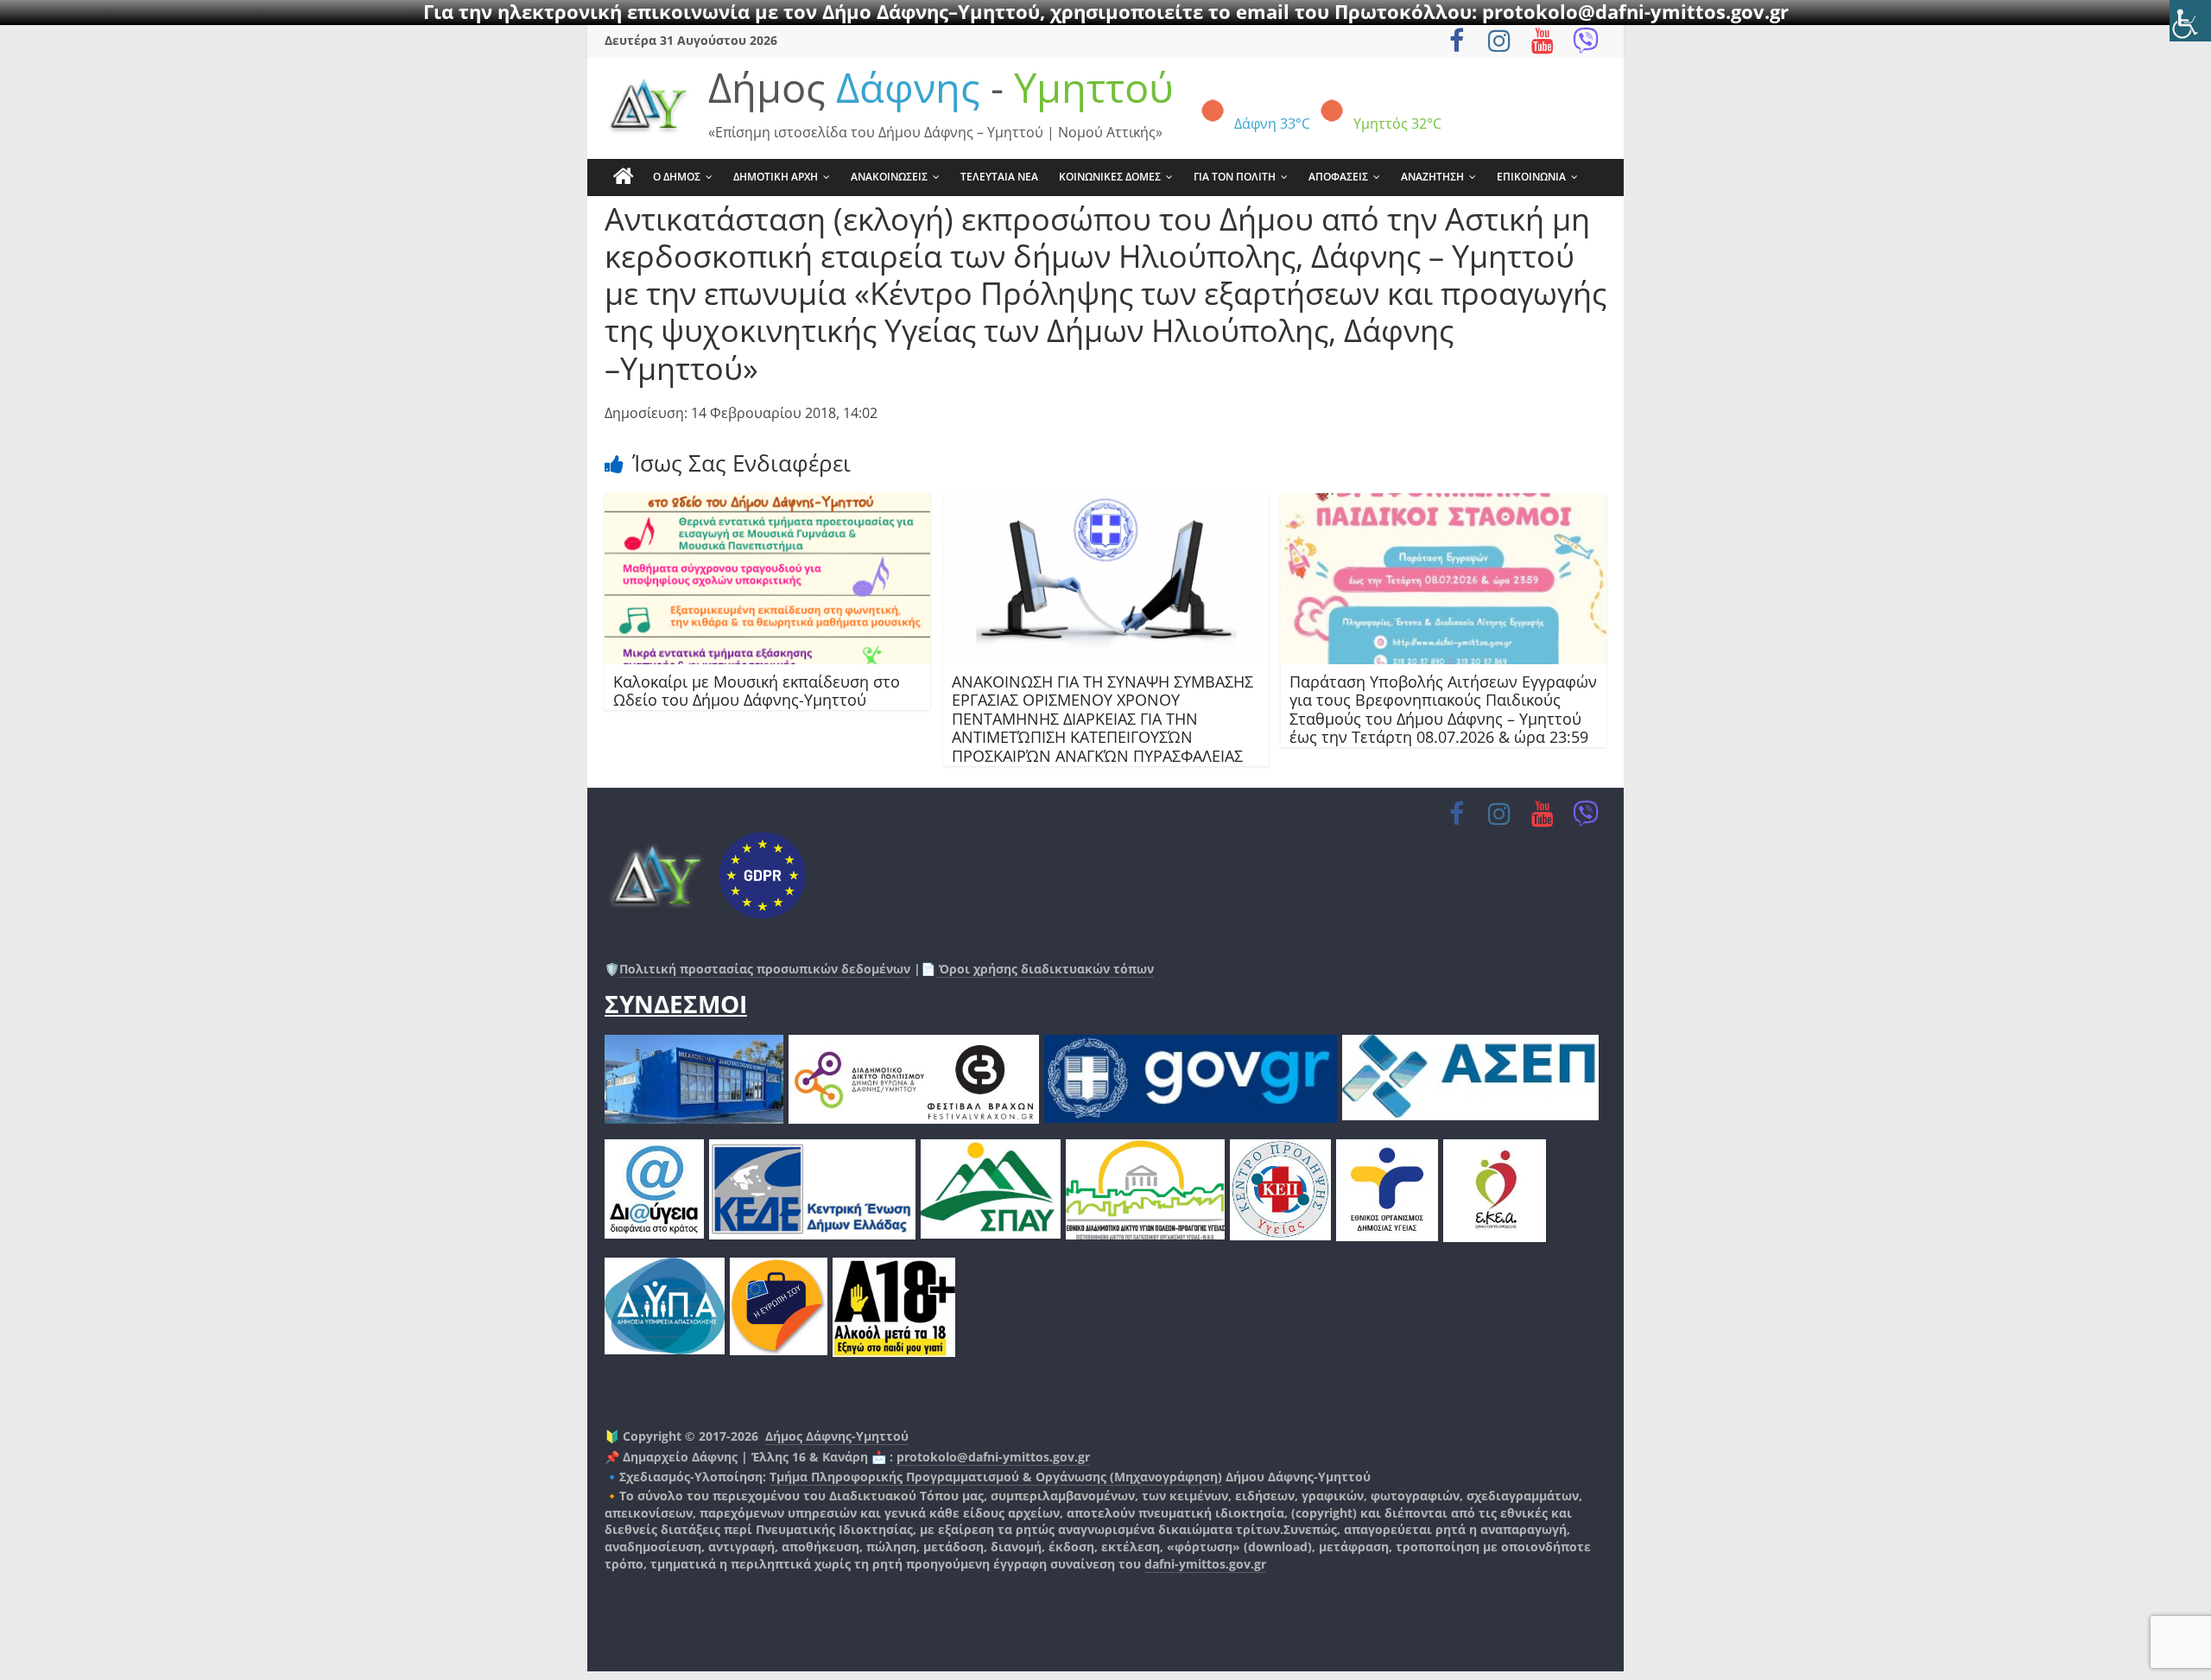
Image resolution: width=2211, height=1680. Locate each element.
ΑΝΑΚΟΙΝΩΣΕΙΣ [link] (889, 177)
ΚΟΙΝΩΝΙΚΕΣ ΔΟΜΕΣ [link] (1110, 177)
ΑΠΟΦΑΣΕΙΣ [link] (1338, 177)
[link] (2190, 21)
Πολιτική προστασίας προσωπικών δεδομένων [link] (765, 969)
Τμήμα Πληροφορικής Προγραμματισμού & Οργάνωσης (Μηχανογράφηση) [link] (996, 1477)
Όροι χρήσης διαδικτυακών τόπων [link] (1045, 969)
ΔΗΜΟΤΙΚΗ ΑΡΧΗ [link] (776, 177)
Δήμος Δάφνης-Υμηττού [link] (837, 1436)
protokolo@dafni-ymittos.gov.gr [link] (993, 1457)
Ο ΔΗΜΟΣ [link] (677, 177)
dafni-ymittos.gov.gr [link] (1205, 1564)
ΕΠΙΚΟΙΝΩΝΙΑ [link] (1531, 177)
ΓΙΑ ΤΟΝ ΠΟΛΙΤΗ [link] (1235, 177)
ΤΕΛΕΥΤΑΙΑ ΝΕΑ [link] (999, 177)
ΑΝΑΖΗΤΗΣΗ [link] (1432, 177)
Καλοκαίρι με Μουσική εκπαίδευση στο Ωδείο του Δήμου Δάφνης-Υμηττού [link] (757, 691)
